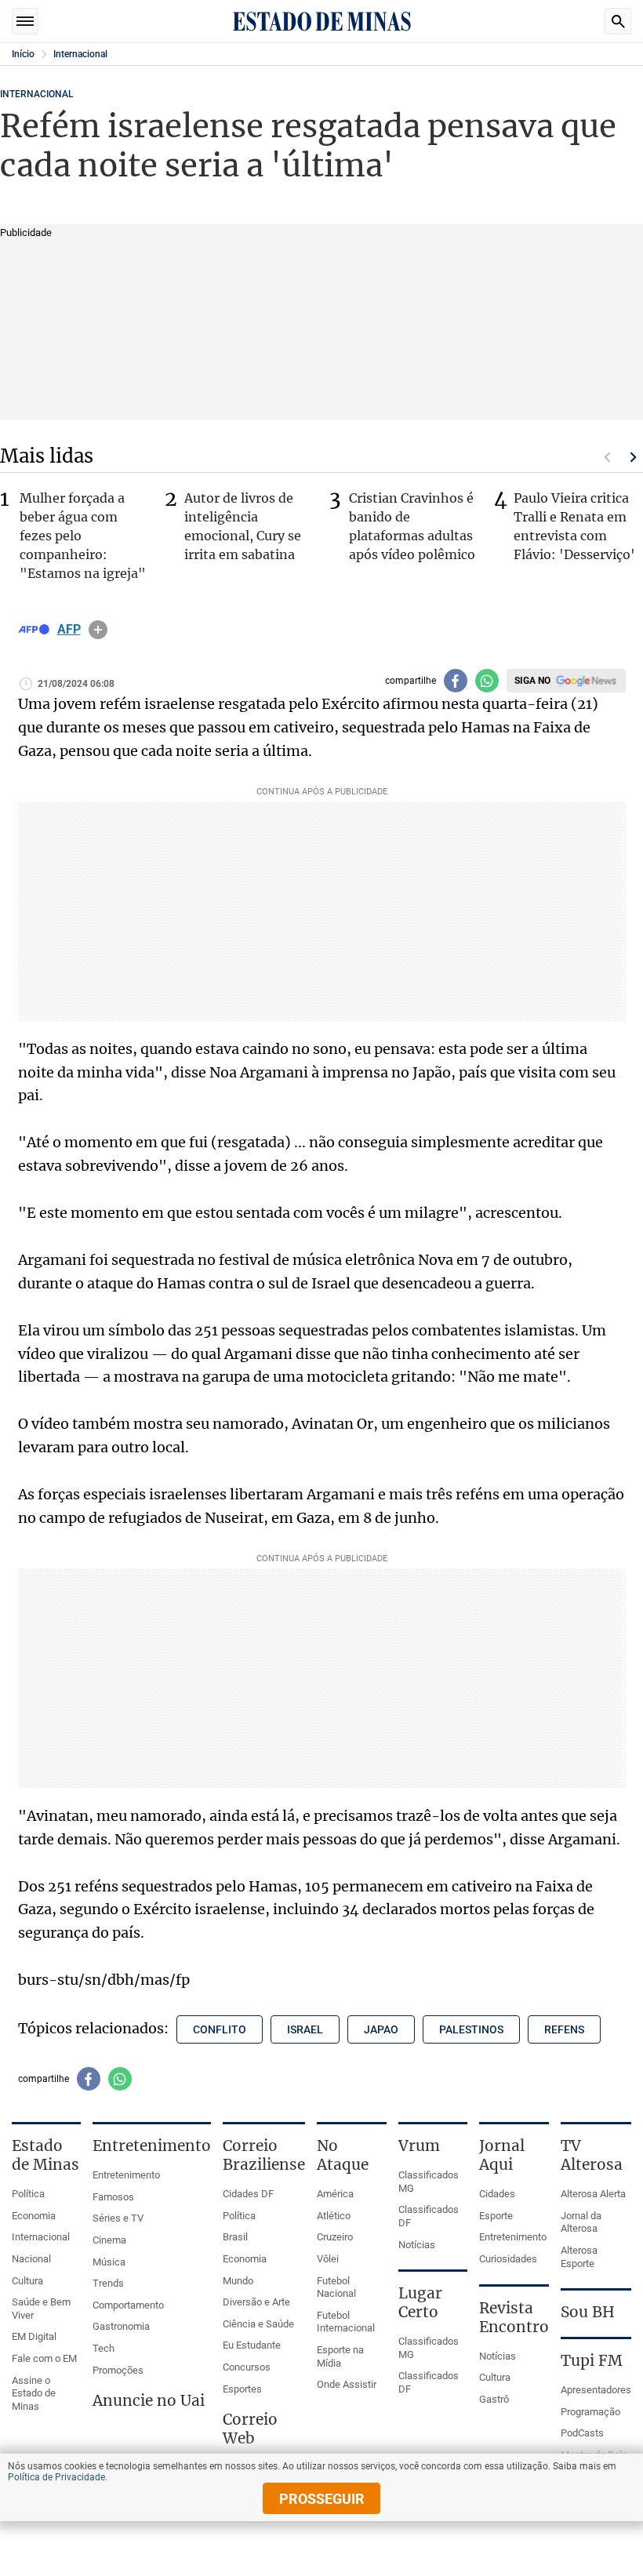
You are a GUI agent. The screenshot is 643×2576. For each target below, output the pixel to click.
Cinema (109, 2240)
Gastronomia (121, 2326)
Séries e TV (118, 2218)
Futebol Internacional (346, 2322)
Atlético (334, 2216)
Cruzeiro (335, 2237)
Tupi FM (592, 2360)
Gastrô (494, 2399)
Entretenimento (126, 2175)
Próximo (634, 457)
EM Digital (34, 2336)
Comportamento (128, 2305)
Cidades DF (248, 2194)
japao (381, 2029)
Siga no (532, 681)
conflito (220, 2029)
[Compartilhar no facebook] (456, 681)
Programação (590, 2412)
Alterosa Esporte (579, 2257)
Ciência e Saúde (258, 2324)
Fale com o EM (44, 2358)
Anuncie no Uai (149, 2400)
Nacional (31, 2259)
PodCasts (582, 2433)
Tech (104, 2348)
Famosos (113, 2197)
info (98, 630)
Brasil (235, 2237)
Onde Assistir (347, 2384)
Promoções (118, 2370)
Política (28, 2194)
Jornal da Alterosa (581, 2222)
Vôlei (328, 2259)
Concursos (247, 2367)
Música (109, 2262)
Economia (34, 2216)
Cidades (497, 2194)
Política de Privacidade (56, 2477)
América (335, 2194)
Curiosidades (508, 2259)
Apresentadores (596, 2390)
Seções (25, 21)
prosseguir (322, 2499)
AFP (69, 630)
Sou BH (588, 2312)
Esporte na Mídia (340, 2356)
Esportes (242, 2389)
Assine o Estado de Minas (34, 2393)
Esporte (496, 2216)
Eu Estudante (252, 2345)
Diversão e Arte (256, 2302)
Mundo (238, 2281)
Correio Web (250, 2429)
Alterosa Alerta (593, 2194)
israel (305, 2029)
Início (23, 54)
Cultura (27, 2281)
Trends (108, 2283)
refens (564, 2029)
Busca (618, 21)
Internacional (80, 54)
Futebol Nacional (336, 2287)
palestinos (471, 2029)
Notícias (417, 2245)
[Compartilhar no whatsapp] (487, 681)
